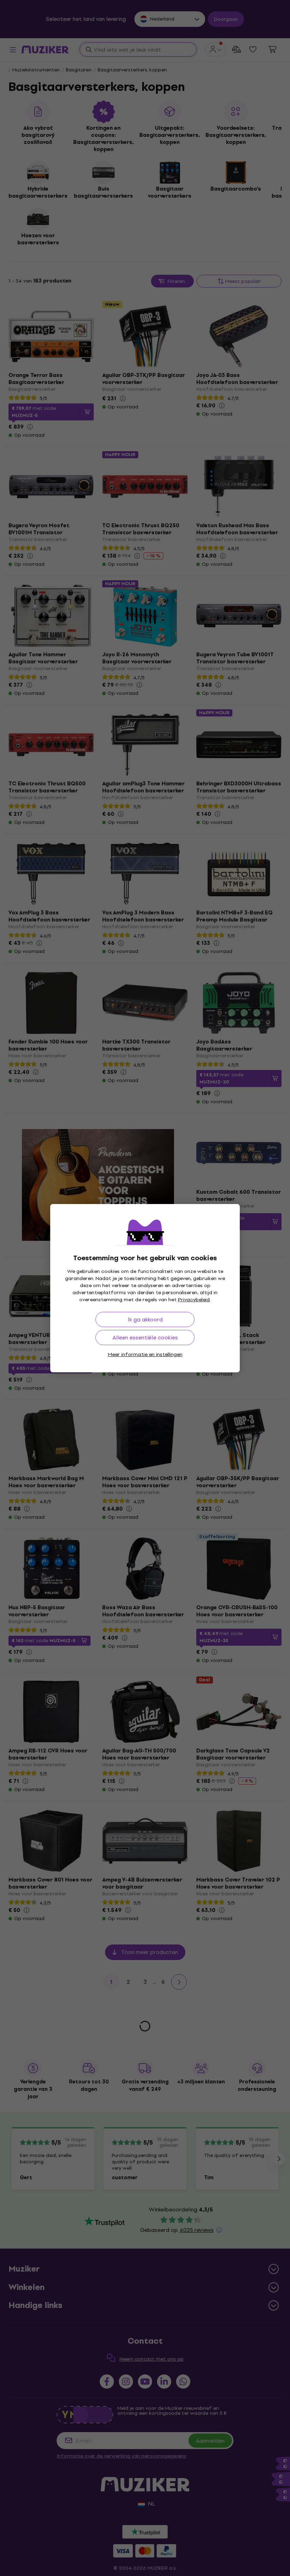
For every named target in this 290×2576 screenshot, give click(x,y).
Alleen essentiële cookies (145, 1338)
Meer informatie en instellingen (145, 1354)
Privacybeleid (194, 1300)
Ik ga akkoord (145, 1319)
